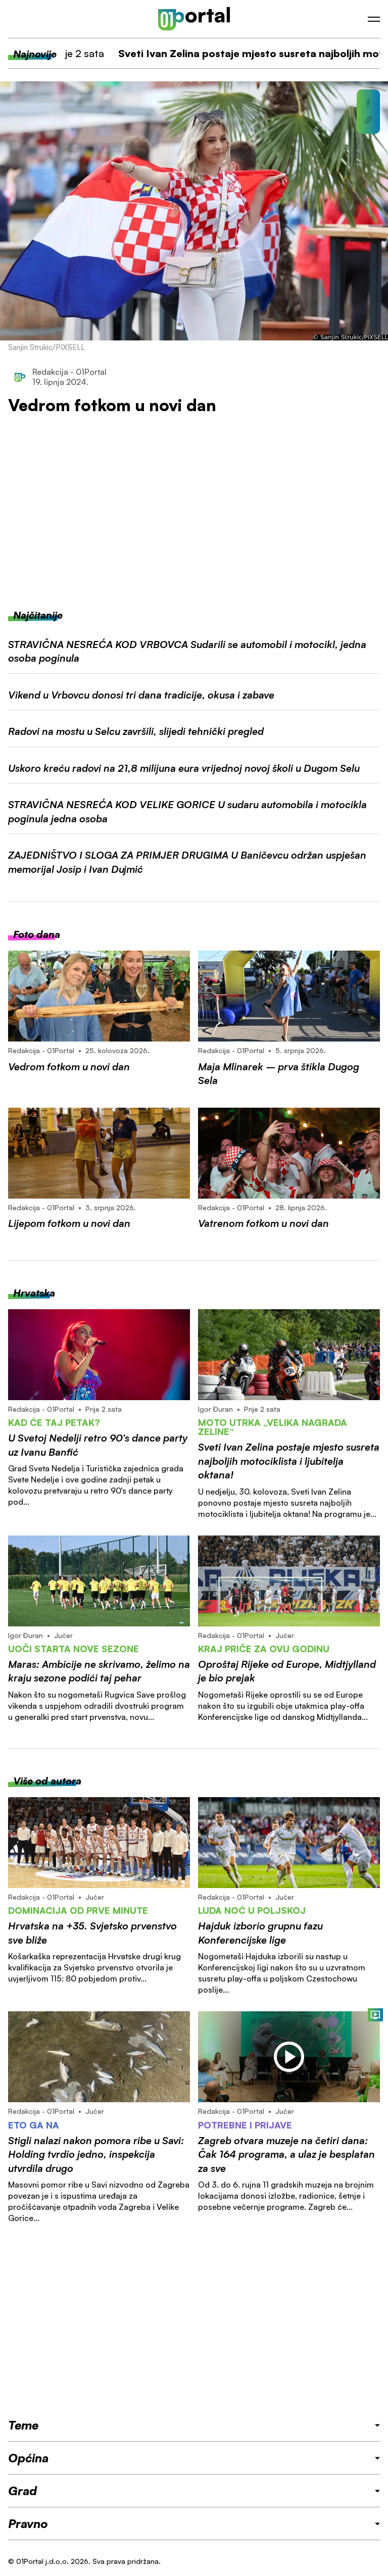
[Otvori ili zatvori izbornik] (374, 19)
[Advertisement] (194, 512)
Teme (23, 2425)
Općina (28, 2458)
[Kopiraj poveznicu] (368, 120)
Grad (22, 2491)
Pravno (28, 2523)
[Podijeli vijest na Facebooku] (368, 103)
